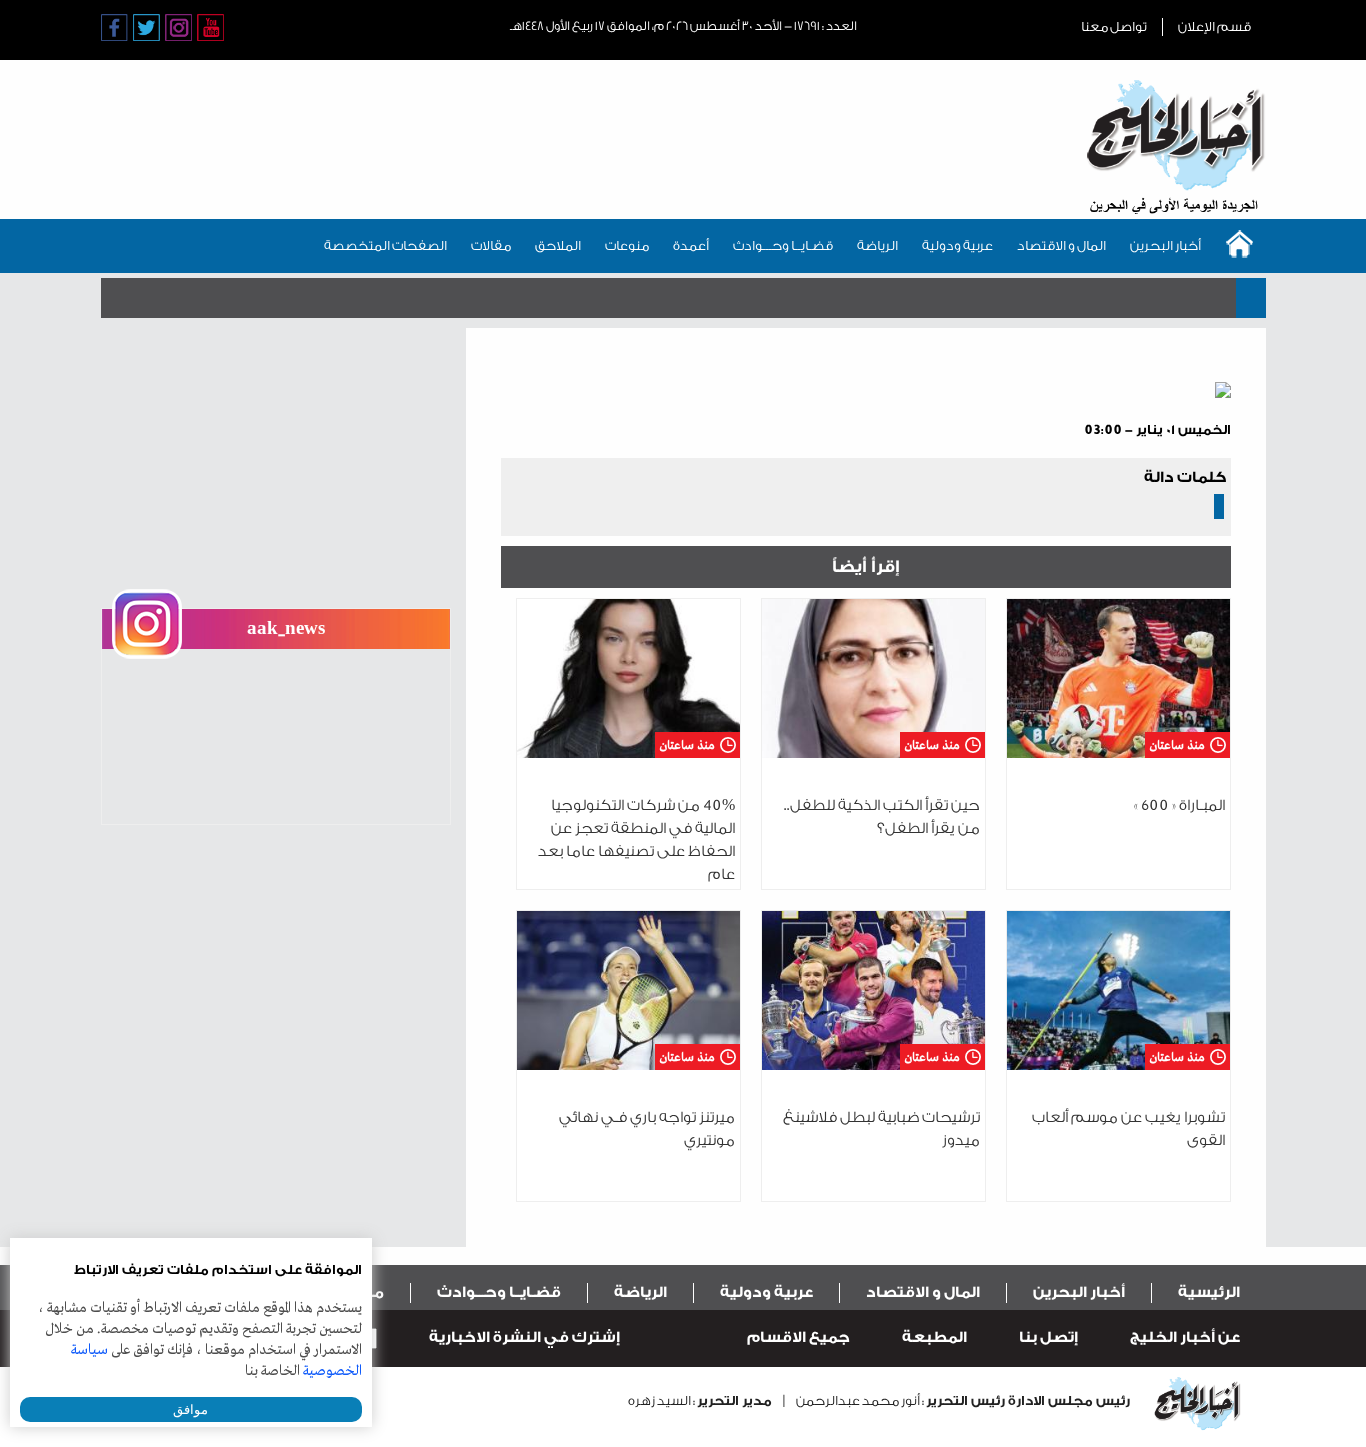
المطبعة (934, 1337)
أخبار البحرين (1165, 245)
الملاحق (558, 245)
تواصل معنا (1114, 26)
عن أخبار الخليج (1185, 1337)
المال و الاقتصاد (1061, 245)
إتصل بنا (1048, 1337)
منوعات (627, 245)
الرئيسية (1209, 1292)
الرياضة (877, 245)
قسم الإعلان (1214, 26)
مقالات (491, 245)
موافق (190, 1409)
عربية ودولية (957, 245)
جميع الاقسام (798, 1337)
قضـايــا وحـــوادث (783, 245)
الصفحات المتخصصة (385, 245)
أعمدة (691, 245)
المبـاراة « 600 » (1179, 805)
